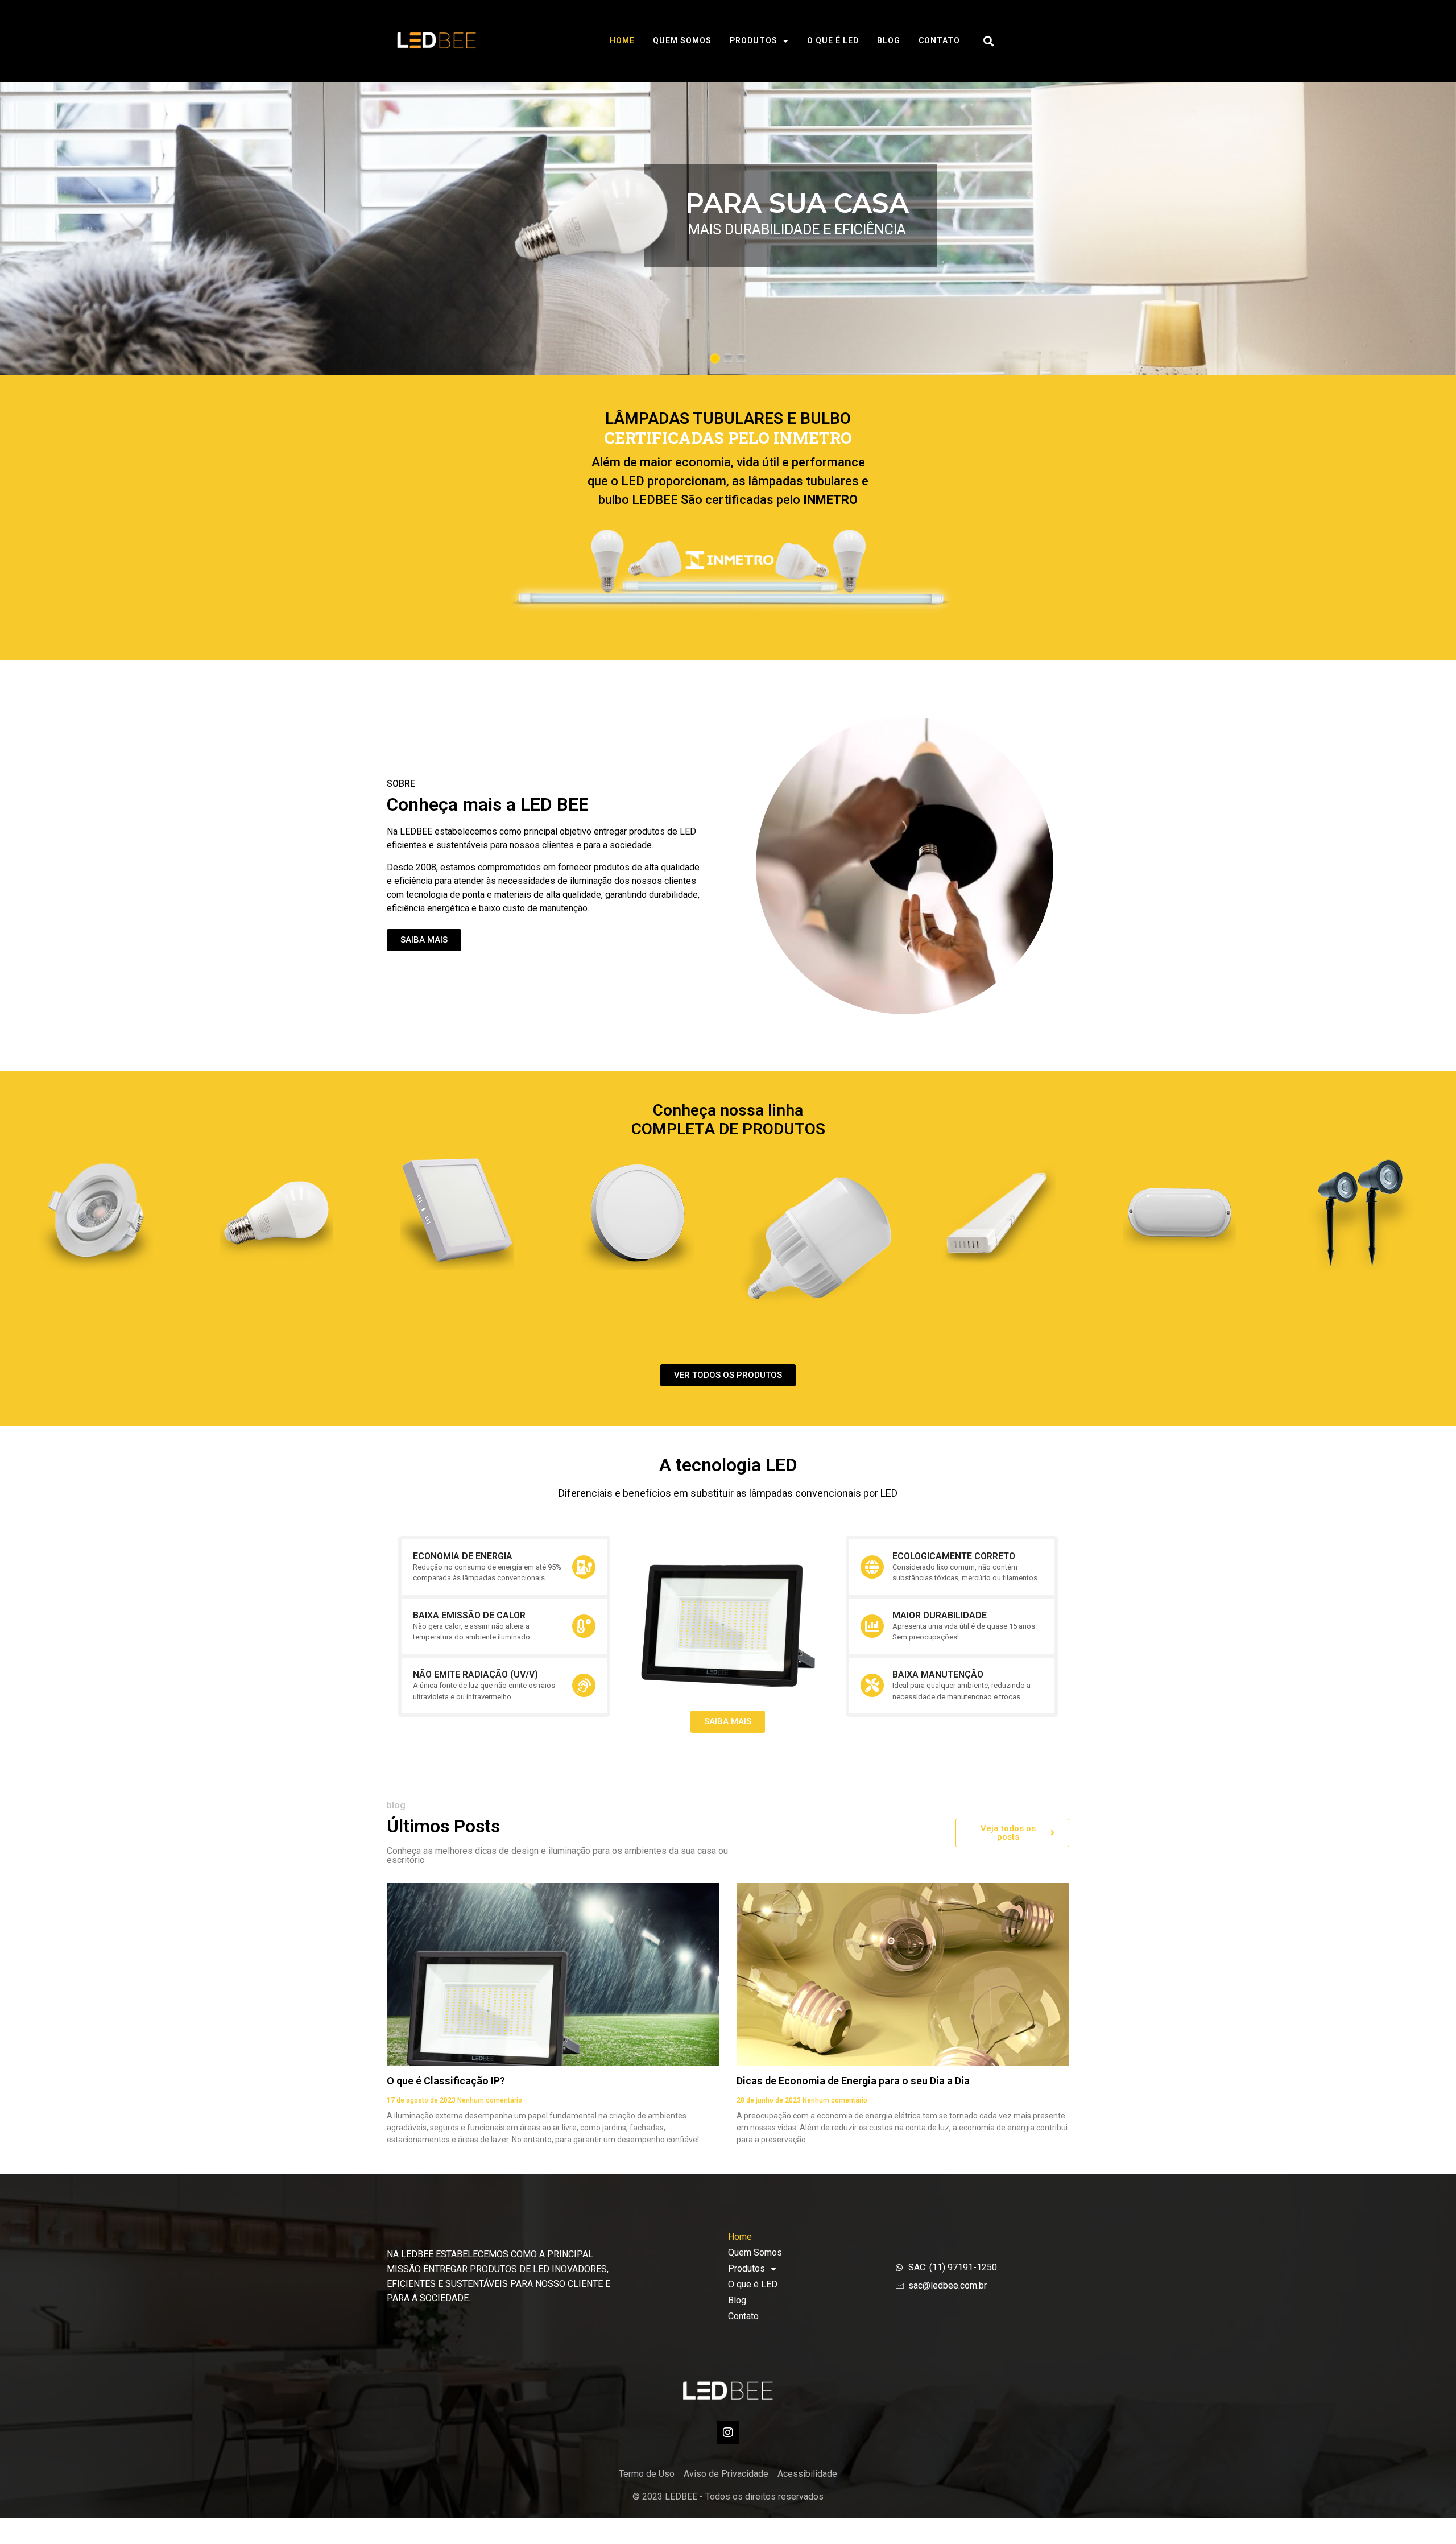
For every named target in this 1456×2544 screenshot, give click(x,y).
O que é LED (833, 40)
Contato (939, 40)
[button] (989, 41)
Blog (889, 40)
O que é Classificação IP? (446, 2081)
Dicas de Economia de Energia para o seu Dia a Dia (853, 2081)
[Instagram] (728, 2433)
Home (622, 40)
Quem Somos (682, 40)
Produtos (754, 40)
